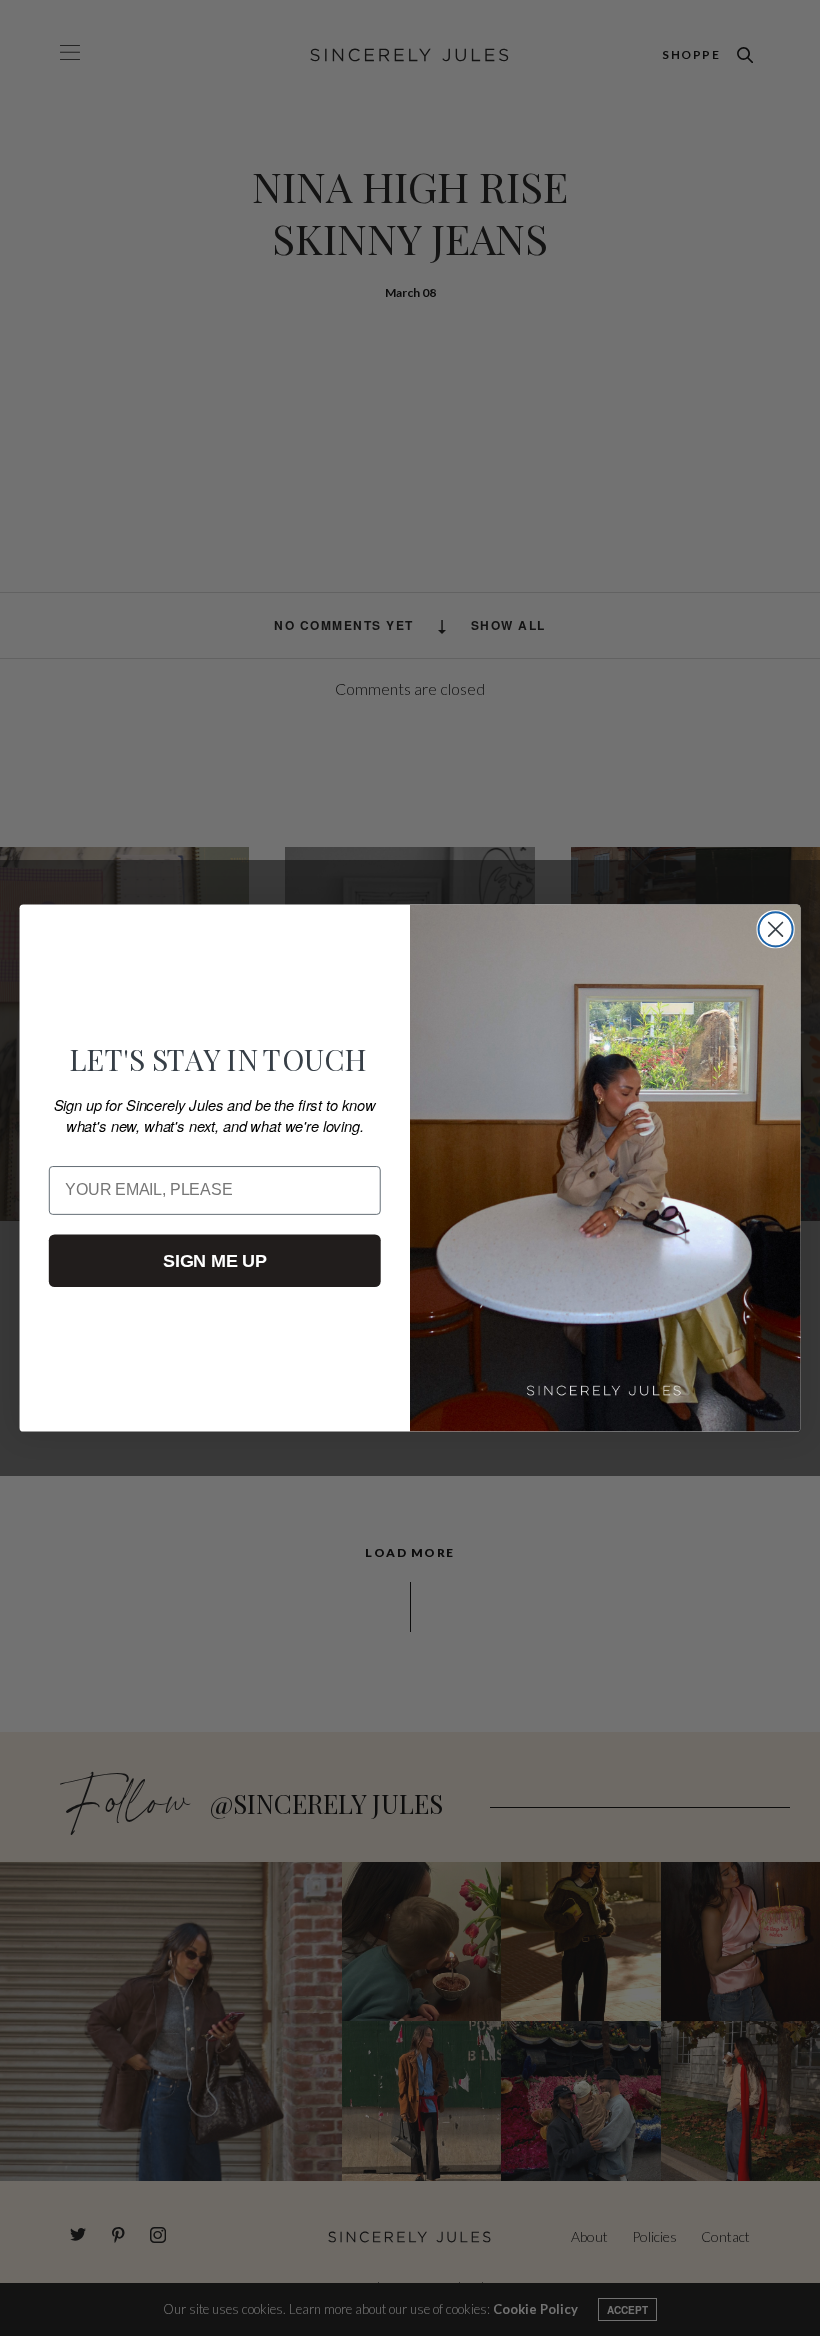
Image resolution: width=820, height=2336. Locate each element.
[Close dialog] (776, 929)
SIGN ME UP (214, 1260)
